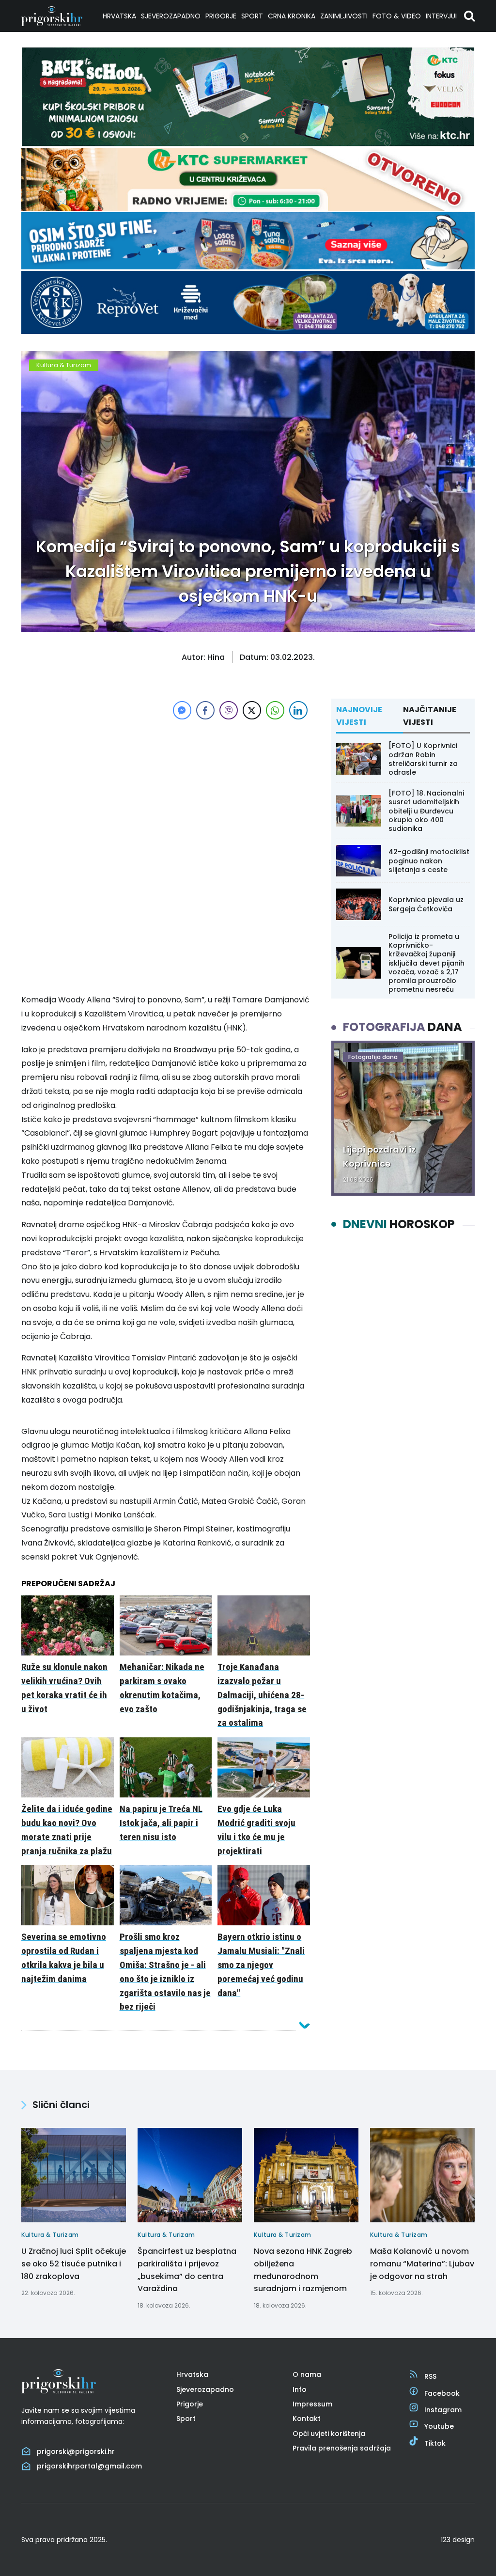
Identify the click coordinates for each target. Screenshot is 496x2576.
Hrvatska (119, 16)
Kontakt (307, 2419)
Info (300, 2389)
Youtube (439, 2426)
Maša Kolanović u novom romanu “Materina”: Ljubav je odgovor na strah (422, 2264)
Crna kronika (292, 16)
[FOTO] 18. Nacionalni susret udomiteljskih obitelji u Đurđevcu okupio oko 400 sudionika (426, 811)
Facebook (442, 2393)
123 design (458, 2540)
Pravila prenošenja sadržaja (342, 2448)
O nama (307, 2374)
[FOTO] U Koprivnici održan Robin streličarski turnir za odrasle (423, 759)
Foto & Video (397, 16)
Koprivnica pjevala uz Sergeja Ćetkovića (426, 904)
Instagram (443, 2410)
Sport (252, 16)
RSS (430, 2376)
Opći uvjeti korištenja (329, 2434)
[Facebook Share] (205, 710)
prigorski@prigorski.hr (76, 2451)
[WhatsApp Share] (275, 710)
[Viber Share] (229, 710)
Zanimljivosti (344, 16)
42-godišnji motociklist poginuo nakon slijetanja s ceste (429, 860)
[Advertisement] (166, 790)
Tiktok (435, 2443)
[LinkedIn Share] (298, 710)
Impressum (312, 2404)
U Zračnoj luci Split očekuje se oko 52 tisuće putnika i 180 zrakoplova (74, 2264)
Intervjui (441, 16)
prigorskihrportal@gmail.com (89, 2466)
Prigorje (221, 16)
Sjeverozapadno (171, 16)
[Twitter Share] (252, 710)
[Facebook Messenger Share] (182, 710)
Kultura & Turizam (64, 365)
